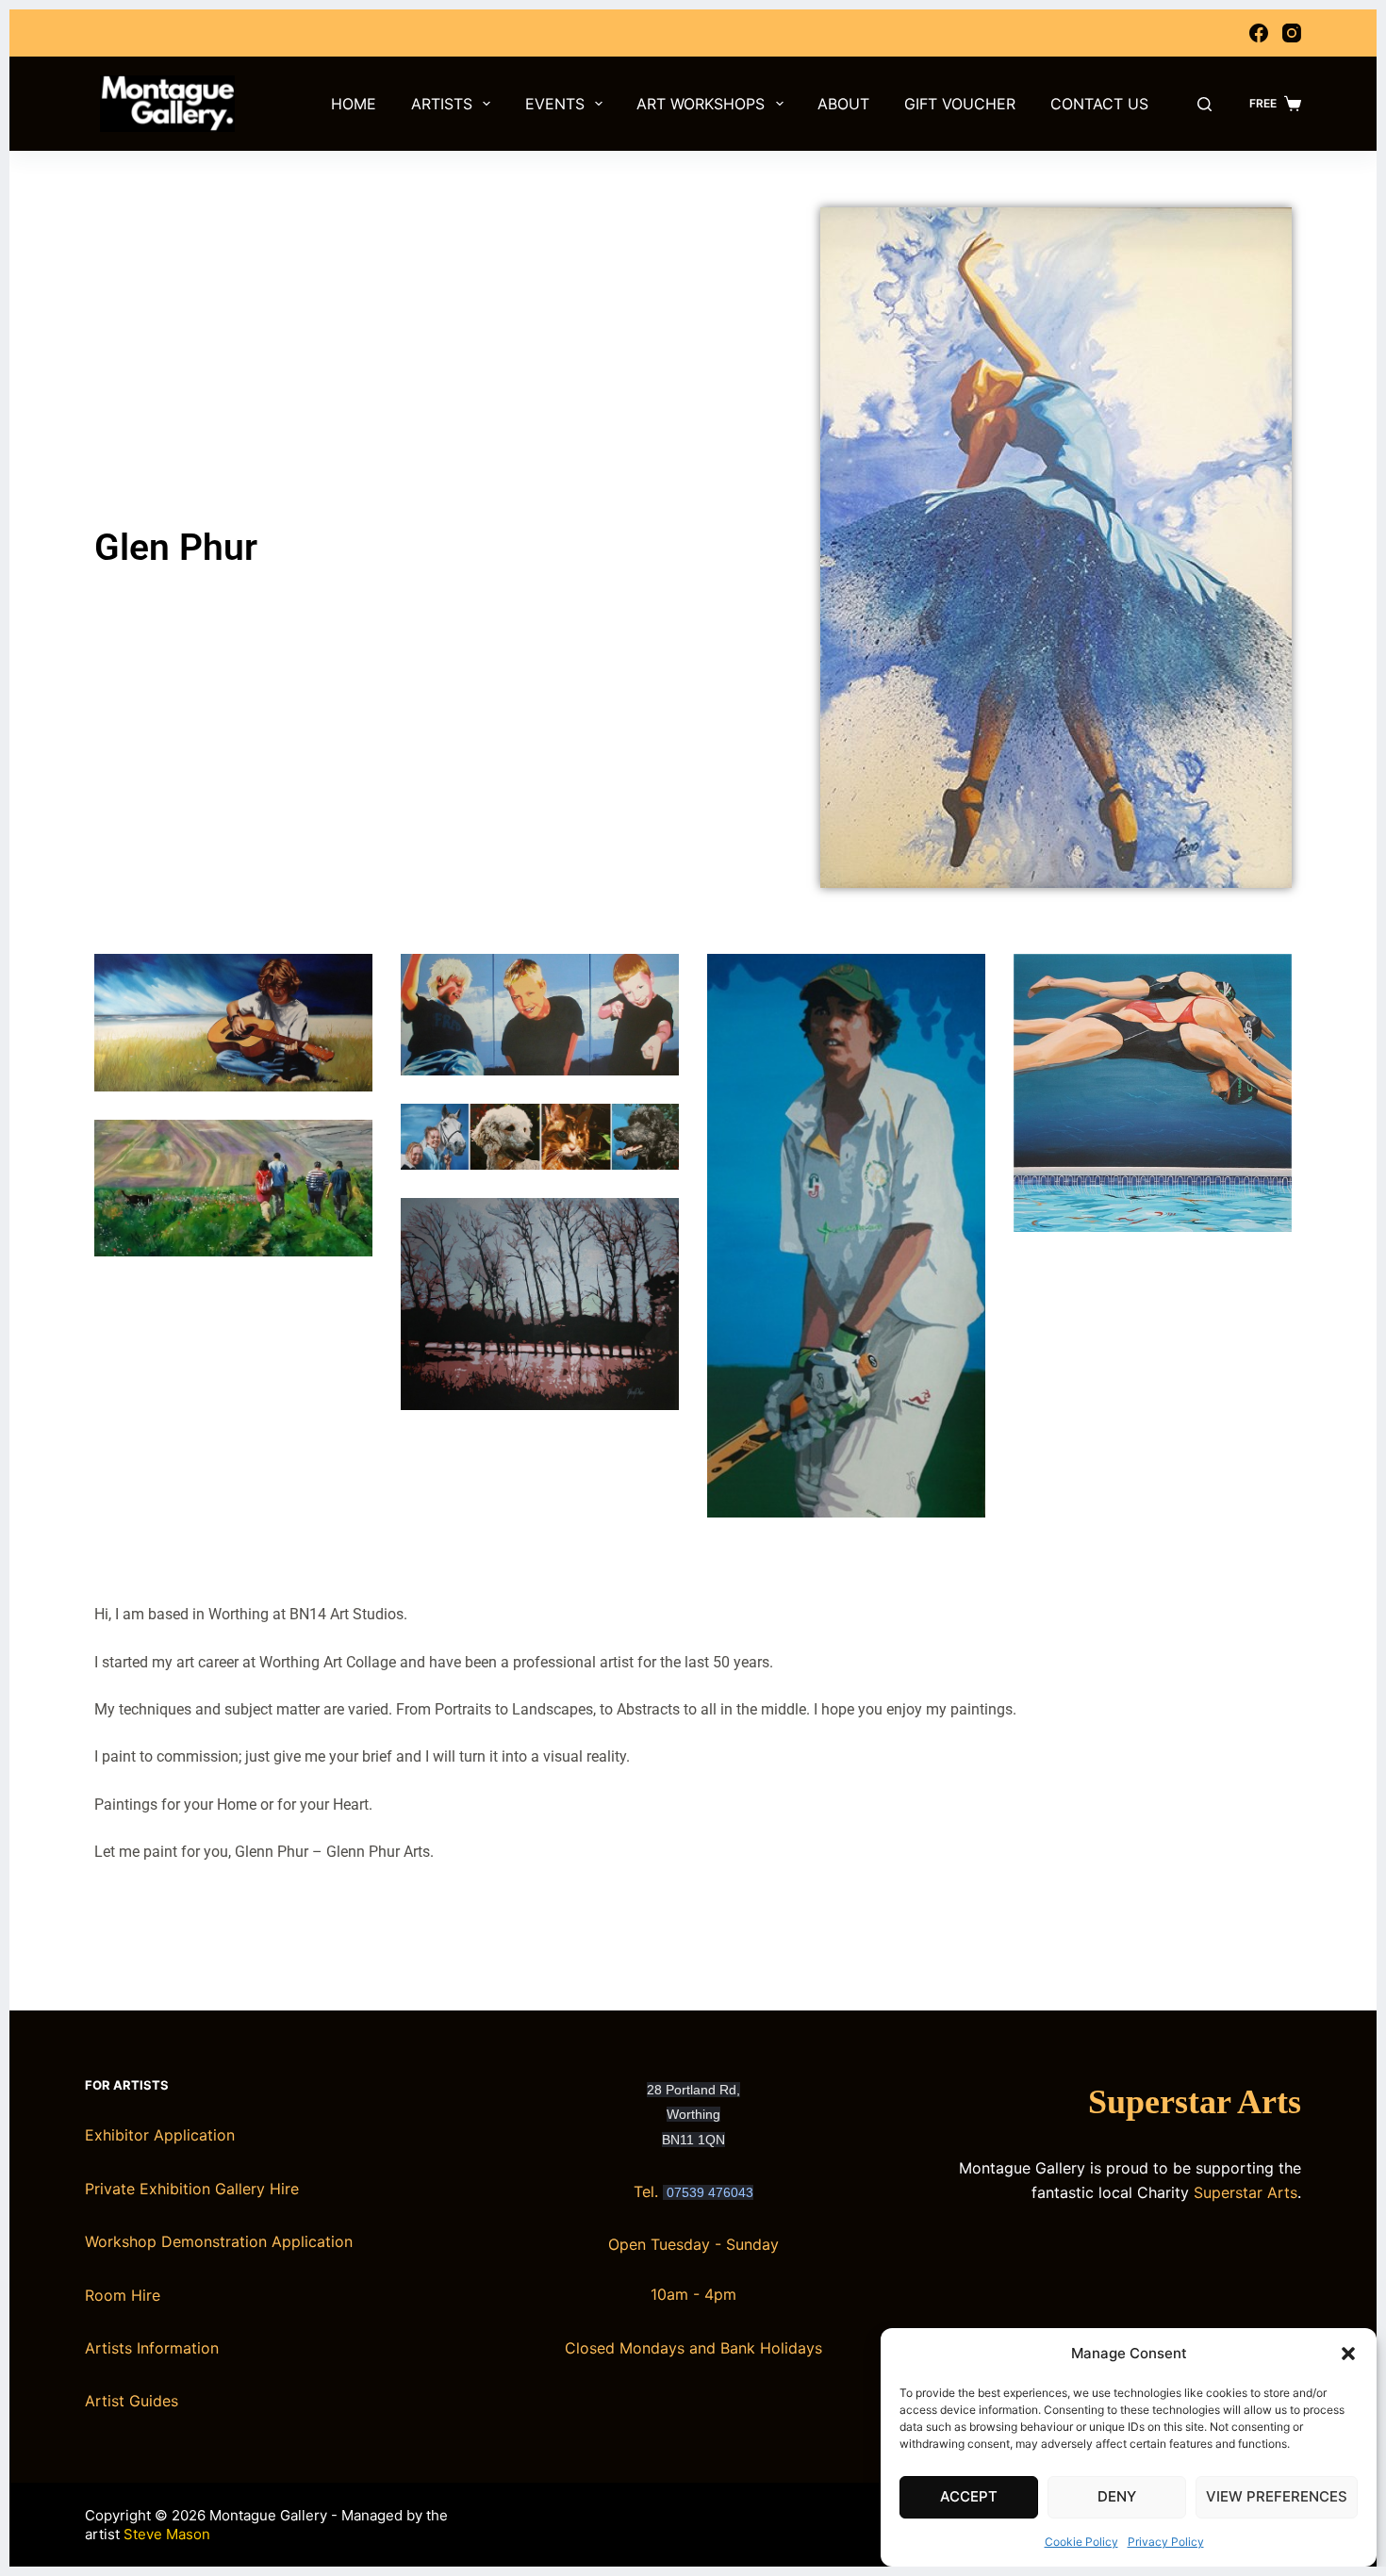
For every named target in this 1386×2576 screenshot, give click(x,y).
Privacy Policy (1166, 2542)
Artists (442, 104)
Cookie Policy (1081, 2542)
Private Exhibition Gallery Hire (192, 2189)
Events (555, 104)
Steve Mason (167, 2534)
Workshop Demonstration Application (219, 2241)
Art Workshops (701, 104)
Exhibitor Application (160, 2135)
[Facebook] (1259, 33)
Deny (1117, 2496)
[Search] (1204, 104)
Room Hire (123, 2295)
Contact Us (1099, 104)
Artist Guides (132, 2401)
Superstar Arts (1195, 2102)
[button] (1348, 2354)
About (843, 104)
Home (354, 104)
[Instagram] (1292, 33)
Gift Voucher (960, 104)
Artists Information (152, 2348)
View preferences (1277, 2496)
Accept (969, 2496)
